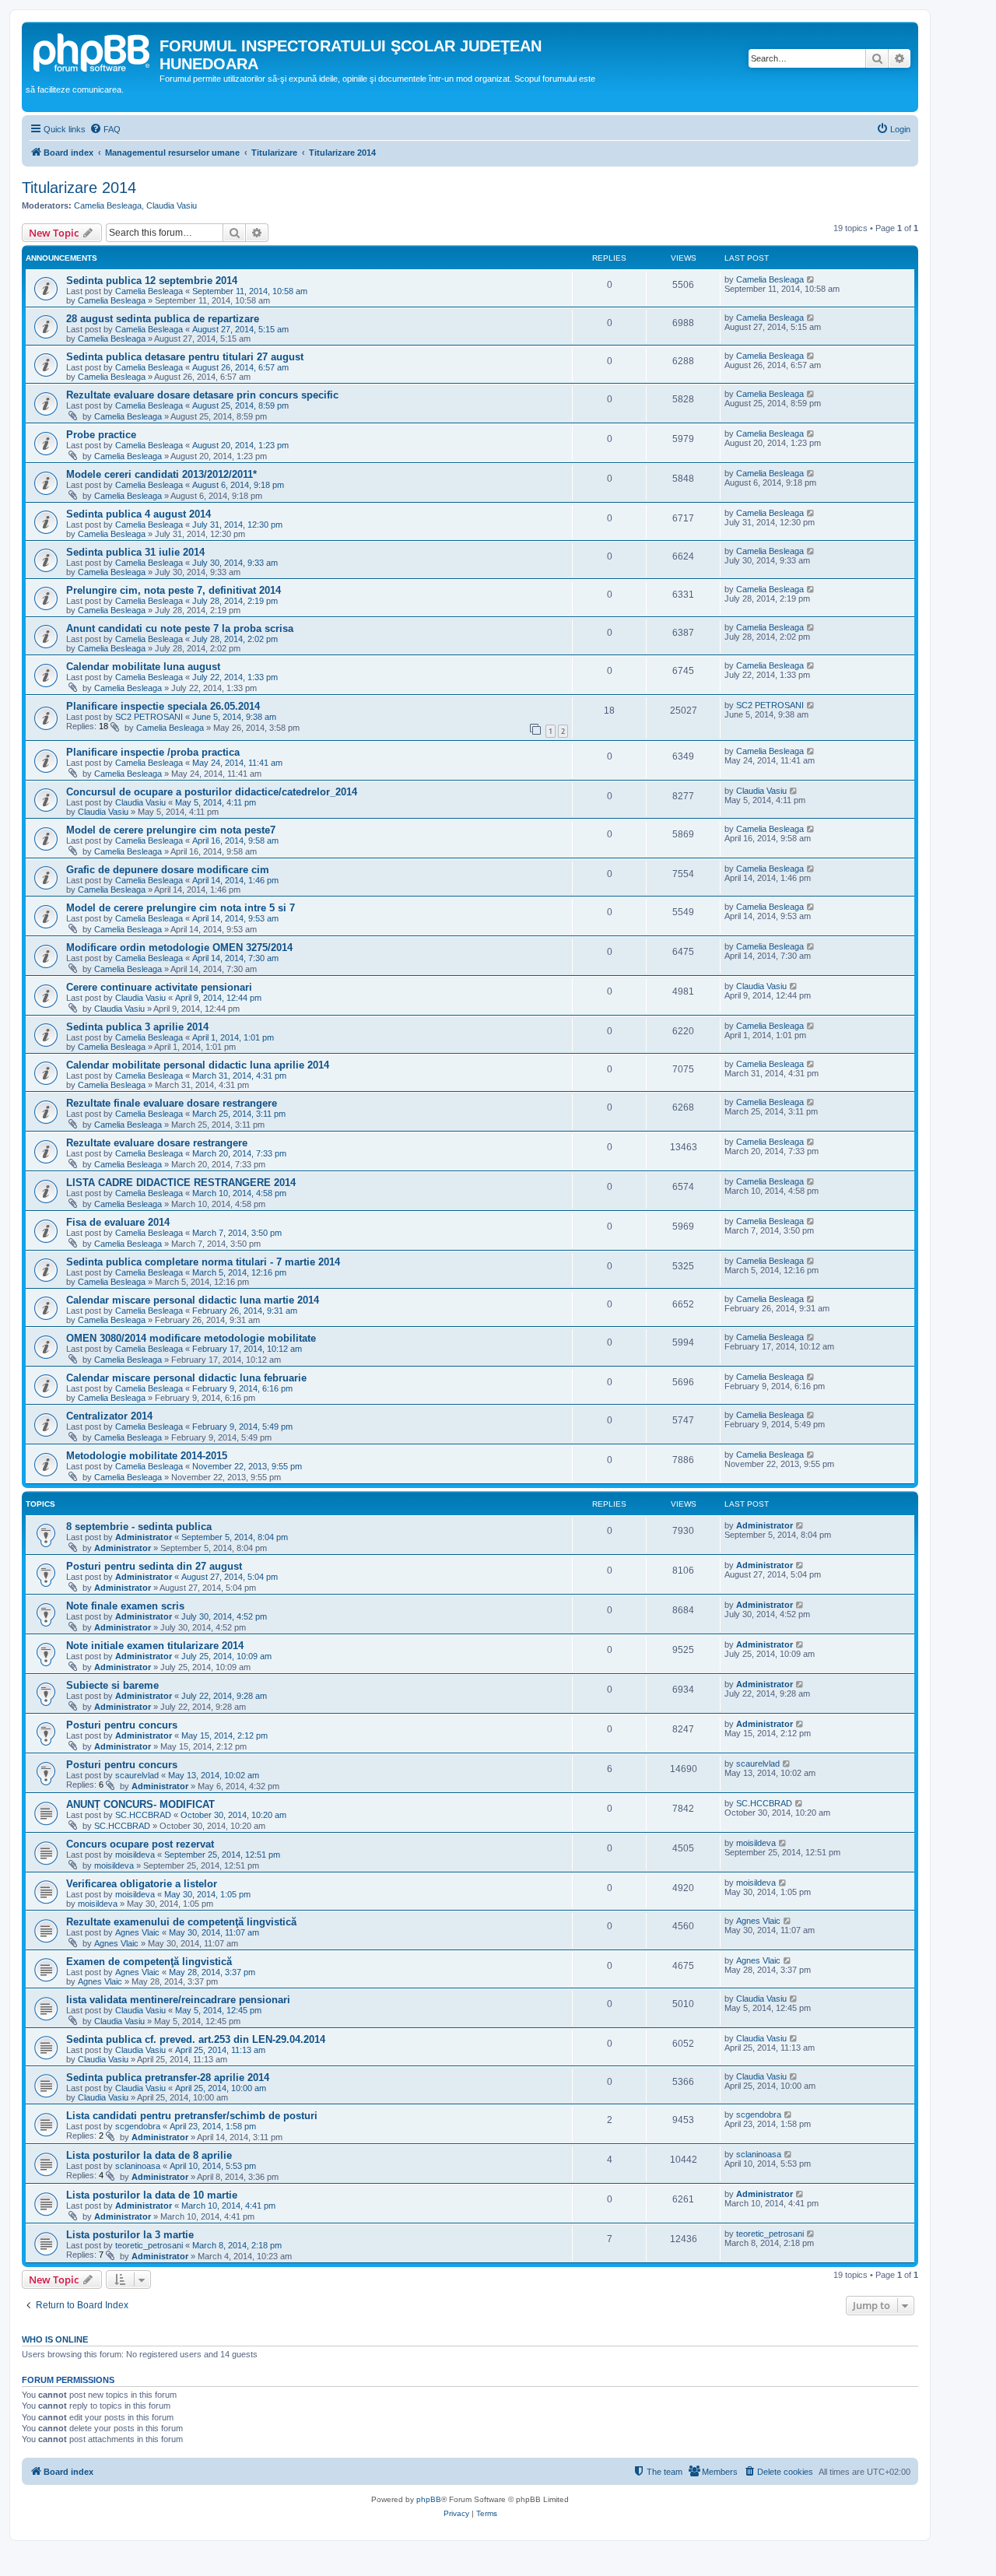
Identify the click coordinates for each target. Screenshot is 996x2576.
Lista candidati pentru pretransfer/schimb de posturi (192, 2116)
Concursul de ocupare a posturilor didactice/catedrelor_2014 (212, 792)
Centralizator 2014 (109, 1416)
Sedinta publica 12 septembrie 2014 (152, 281)
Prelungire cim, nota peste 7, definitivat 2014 (174, 590)
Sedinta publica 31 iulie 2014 (135, 552)
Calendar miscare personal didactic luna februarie (186, 1378)
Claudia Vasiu (172, 205)
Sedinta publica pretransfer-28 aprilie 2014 (168, 2078)
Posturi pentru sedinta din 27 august (154, 1566)
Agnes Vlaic (137, 1932)
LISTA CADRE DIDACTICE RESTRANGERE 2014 (181, 1183)
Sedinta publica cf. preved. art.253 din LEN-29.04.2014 (196, 2039)
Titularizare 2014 (79, 188)
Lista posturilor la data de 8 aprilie (149, 2155)
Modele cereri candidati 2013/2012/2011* (161, 474)
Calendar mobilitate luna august (143, 667)
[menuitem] (105, 129)
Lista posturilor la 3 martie (130, 2235)
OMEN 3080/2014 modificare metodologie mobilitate (191, 1338)
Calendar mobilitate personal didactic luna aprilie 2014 (198, 1065)
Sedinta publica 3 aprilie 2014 (137, 1027)
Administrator (144, 1537)
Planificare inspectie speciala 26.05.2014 (163, 706)
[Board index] (93, 51)
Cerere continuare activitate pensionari (159, 987)
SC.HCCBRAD (143, 1815)
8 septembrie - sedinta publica (139, 1527)
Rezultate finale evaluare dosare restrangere (172, 1103)
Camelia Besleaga (108, 205)
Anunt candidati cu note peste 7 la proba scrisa (180, 628)
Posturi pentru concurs (122, 1725)
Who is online (55, 2339)
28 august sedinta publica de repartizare (163, 319)
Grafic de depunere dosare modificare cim (168, 870)
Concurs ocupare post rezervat (140, 1844)
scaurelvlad (137, 1775)
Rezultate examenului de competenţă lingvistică (181, 1922)
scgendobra (138, 2126)
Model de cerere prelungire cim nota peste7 (171, 830)
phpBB (429, 2499)
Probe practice (101, 435)
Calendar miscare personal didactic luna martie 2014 (193, 1300)
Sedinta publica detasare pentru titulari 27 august (185, 357)
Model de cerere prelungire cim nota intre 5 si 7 (181, 908)
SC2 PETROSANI (149, 717)
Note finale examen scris (125, 1606)
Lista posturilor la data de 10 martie (152, 2195)
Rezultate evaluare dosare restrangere (157, 1143)
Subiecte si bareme (112, 1685)
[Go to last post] (811, 279)
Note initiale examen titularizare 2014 (155, 1646)
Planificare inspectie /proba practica (153, 752)
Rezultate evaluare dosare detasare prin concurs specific (202, 395)
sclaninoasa (138, 2166)
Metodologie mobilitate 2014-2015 (147, 1456)
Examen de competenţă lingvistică (149, 1962)
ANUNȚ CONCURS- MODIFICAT (140, 1804)
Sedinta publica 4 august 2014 (139, 514)
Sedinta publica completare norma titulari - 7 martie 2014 (203, 1262)
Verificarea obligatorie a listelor (142, 1884)
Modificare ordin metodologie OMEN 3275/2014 (179, 948)
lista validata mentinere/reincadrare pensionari (178, 2000)
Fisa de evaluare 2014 (118, 1222)
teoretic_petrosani (149, 2245)
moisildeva (135, 1855)
